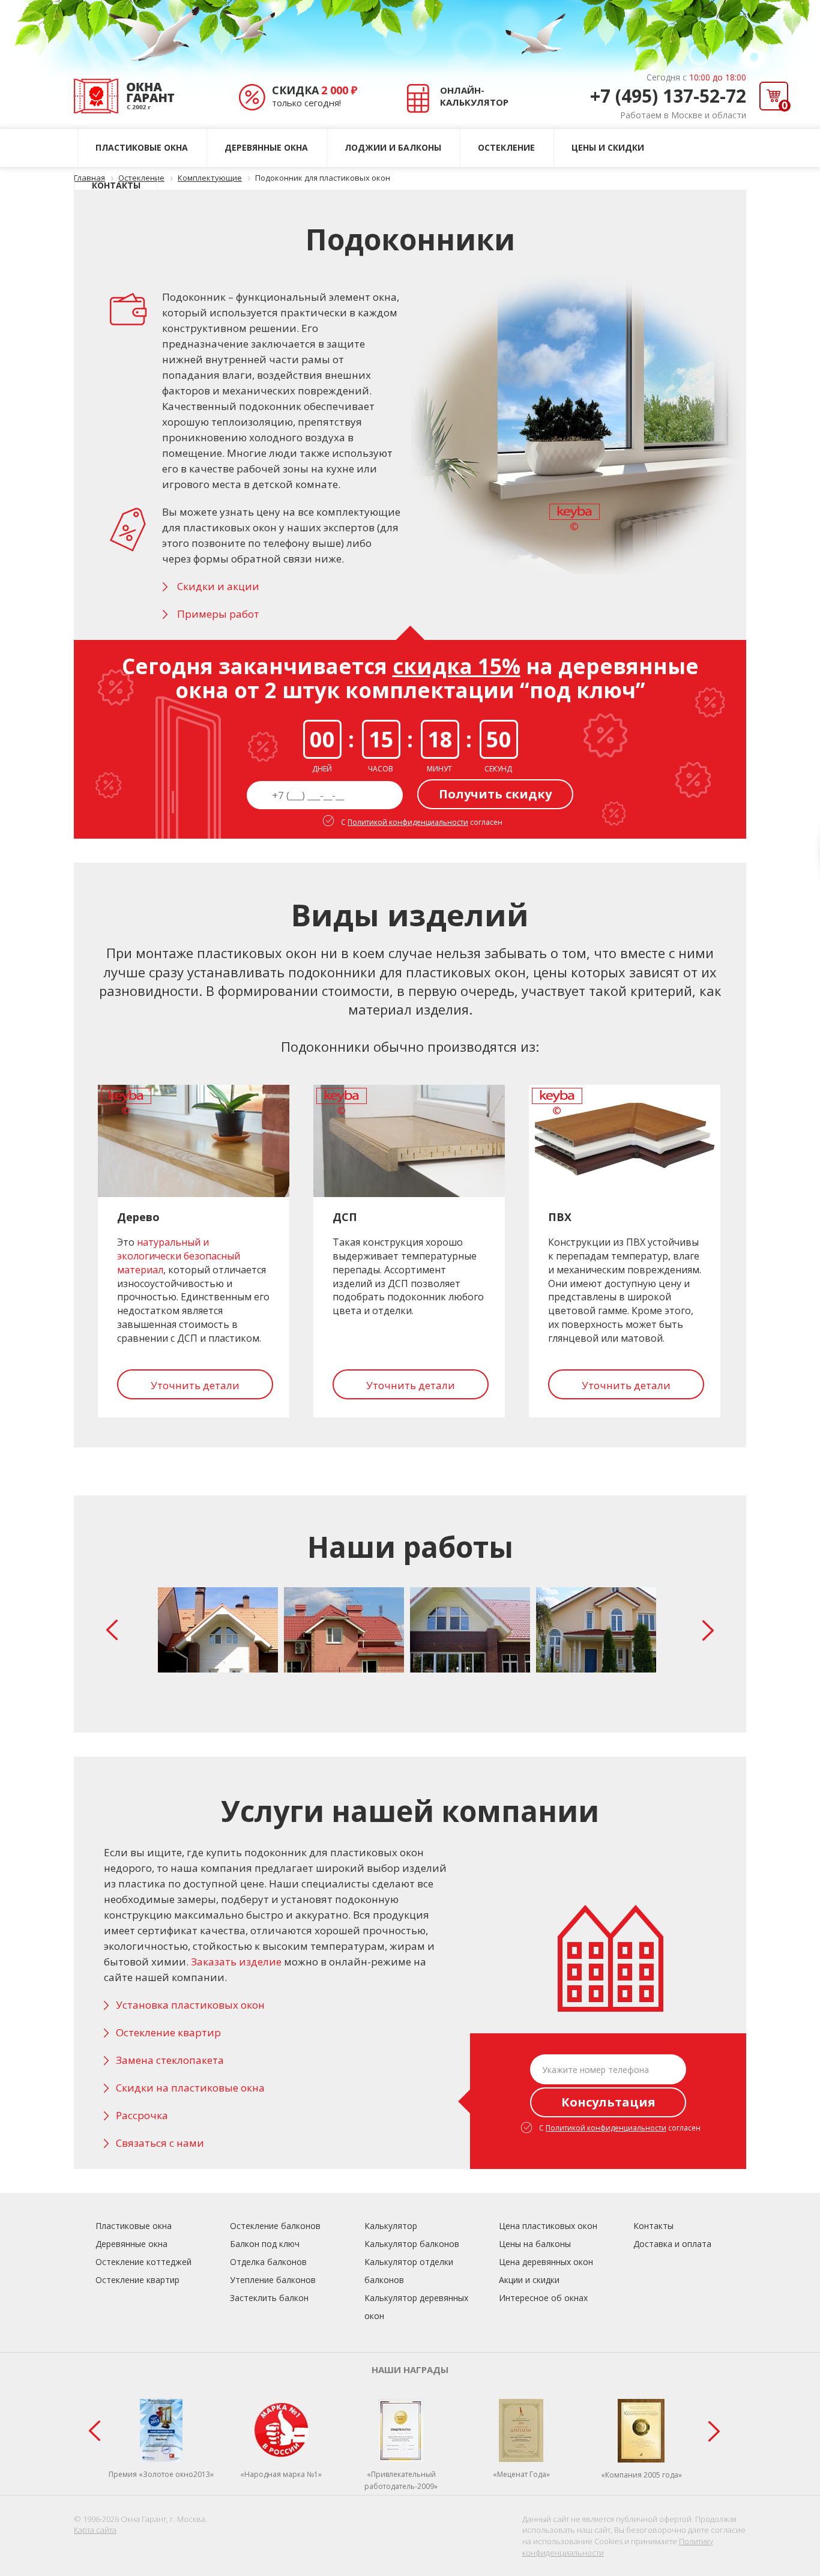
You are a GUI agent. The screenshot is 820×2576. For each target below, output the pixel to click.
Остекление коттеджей (143, 2262)
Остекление (506, 147)
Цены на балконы (535, 2244)
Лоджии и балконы (393, 147)
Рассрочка (142, 2115)
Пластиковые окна (142, 147)
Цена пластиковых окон (548, 2226)
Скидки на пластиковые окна (190, 2088)
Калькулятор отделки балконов (409, 2271)
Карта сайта (95, 2530)
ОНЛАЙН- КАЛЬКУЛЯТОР (474, 96)
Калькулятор (391, 2226)
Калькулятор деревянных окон (416, 2307)
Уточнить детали (195, 1385)
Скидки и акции (218, 586)
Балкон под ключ (265, 2244)
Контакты (116, 185)
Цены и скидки (608, 147)
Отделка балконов (268, 2262)
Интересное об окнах (543, 2298)
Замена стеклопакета (170, 2060)
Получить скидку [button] (495, 794)
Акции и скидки (529, 2280)
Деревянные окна (266, 147)
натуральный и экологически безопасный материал (179, 1256)
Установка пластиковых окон (190, 2005)
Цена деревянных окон (546, 2262)
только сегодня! (315, 96)
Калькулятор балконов (412, 2244)
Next (711, 1630)
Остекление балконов (275, 2226)
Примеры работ (218, 614)
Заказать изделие (236, 1962)
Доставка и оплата (672, 2244)
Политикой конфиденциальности (408, 822)
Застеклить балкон (269, 2298)
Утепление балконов (273, 2280)
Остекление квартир (168, 2032)
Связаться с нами (160, 2143)
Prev (115, 1630)
